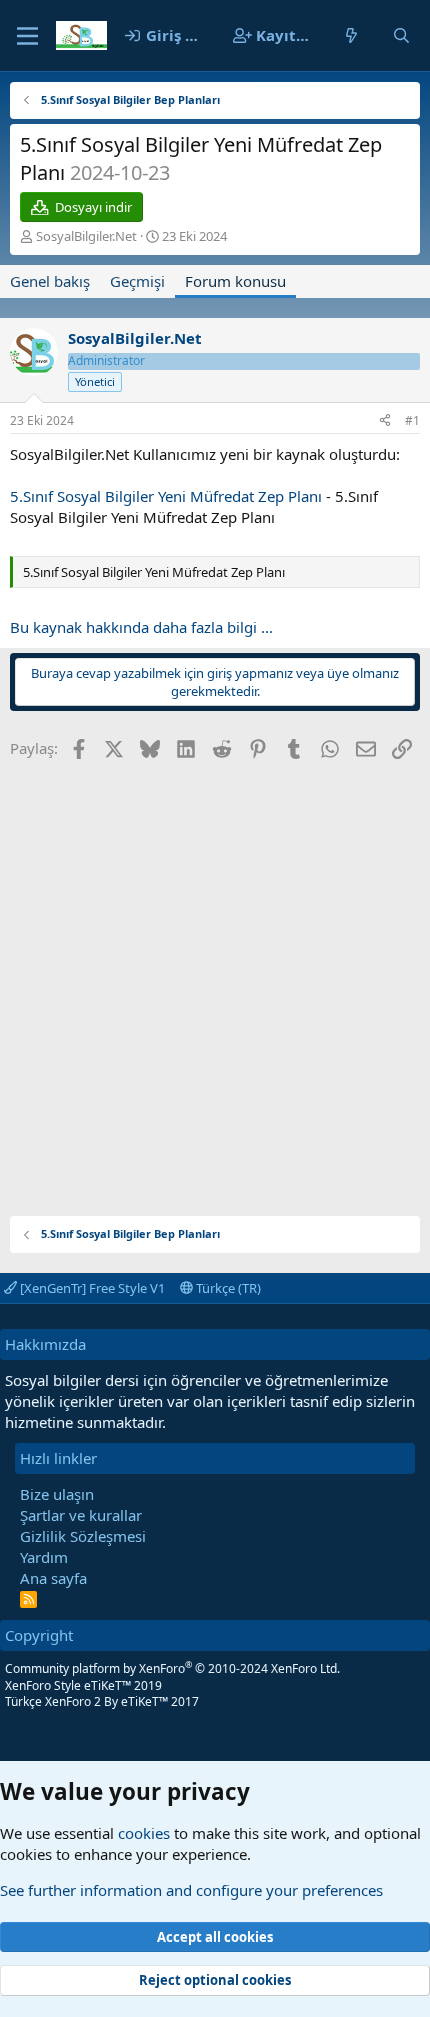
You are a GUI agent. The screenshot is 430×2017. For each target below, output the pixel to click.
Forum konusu (235, 281)
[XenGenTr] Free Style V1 (91, 1288)
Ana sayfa (53, 1578)
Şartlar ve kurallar (81, 1515)
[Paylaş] (385, 421)
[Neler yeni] (351, 35)
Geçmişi (137, 281)
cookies (144, 1833)
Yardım (44, 1557)
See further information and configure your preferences (191, 1890)
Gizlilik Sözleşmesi (83, 1536)
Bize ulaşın (57, 1494)
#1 (412, 420)
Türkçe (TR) (227, 1288)
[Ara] (401, 35)
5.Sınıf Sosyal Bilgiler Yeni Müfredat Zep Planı (166, 496)
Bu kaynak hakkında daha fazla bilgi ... (141, 627)
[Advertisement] (215, 981)
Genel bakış (50, 281)
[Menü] (27, 36)
